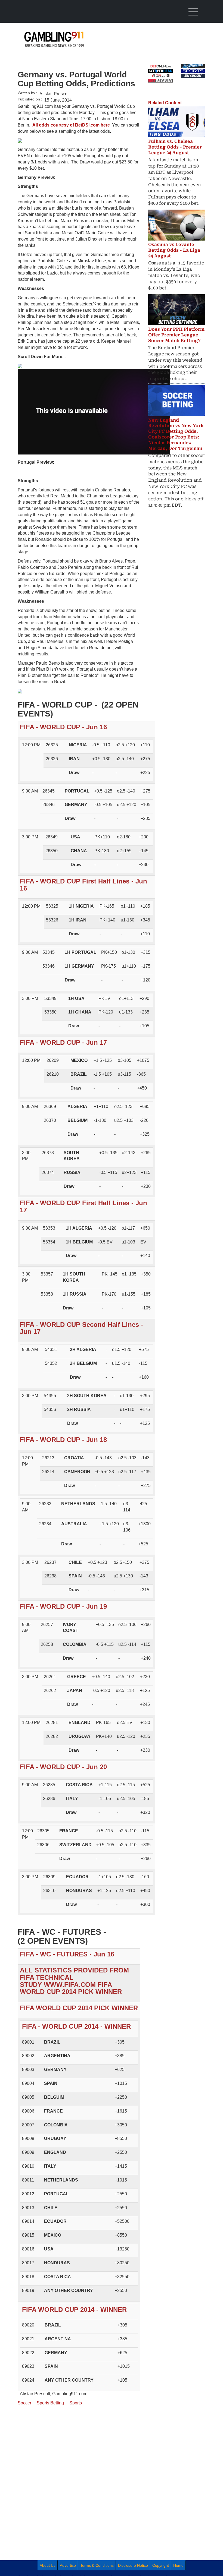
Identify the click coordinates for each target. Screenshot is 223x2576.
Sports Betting (50, 2403)
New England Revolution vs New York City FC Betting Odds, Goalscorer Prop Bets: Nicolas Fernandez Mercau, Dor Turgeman (176, 434)
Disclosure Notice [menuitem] (133, 2565)
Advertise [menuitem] (68, 2565)
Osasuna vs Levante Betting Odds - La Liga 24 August (174, 250)
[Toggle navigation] (193, 12)
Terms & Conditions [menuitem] (97, 2565)
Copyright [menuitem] (161, 2565)
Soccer (24, 2403)
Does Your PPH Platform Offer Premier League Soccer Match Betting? (176, 335)
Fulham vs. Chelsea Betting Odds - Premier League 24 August (175, 147)
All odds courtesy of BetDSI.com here (72, 125)
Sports (76, 2403)
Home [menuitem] (178, 2565)
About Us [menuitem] (48, 2565)
